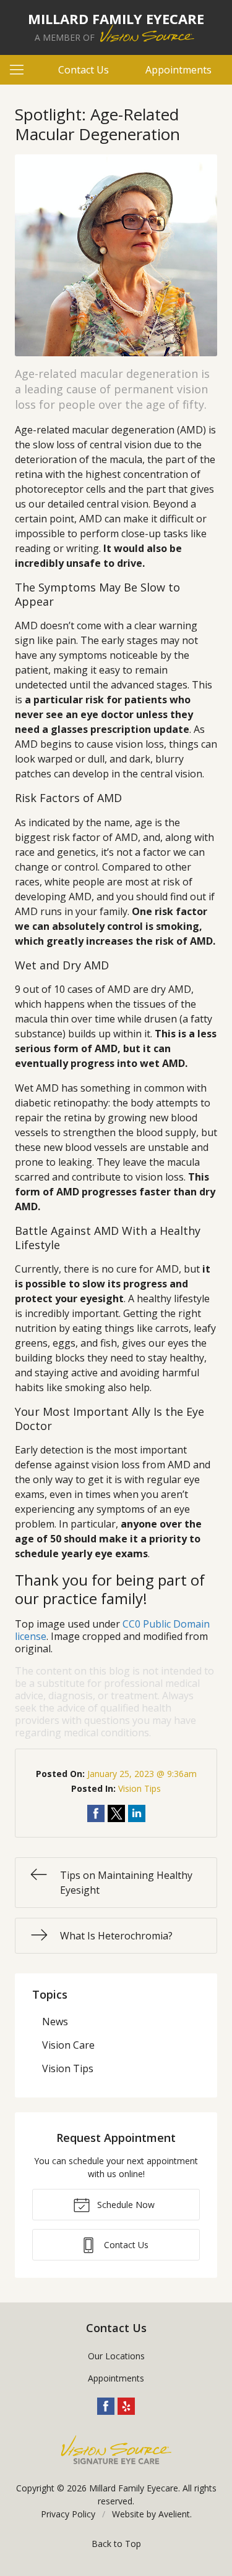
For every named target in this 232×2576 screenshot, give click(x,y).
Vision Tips (140, 1788)
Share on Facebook (96, 1813)
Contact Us (84, 70)
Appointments (178, 70)
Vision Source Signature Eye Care (116, 2450)
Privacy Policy (68, 2514)
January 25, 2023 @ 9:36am (142, 1774)
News (55, 2022)
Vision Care (68, 2045)
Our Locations (116, 2356)
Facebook (106, 2406)
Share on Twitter (116, 1813)
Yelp (126, 2406)
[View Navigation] (21, 70)
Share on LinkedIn (137, 1813)
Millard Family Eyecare (134, 2488)
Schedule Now (125, 2205)
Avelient (174, 2514)
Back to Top (116, 2544)
